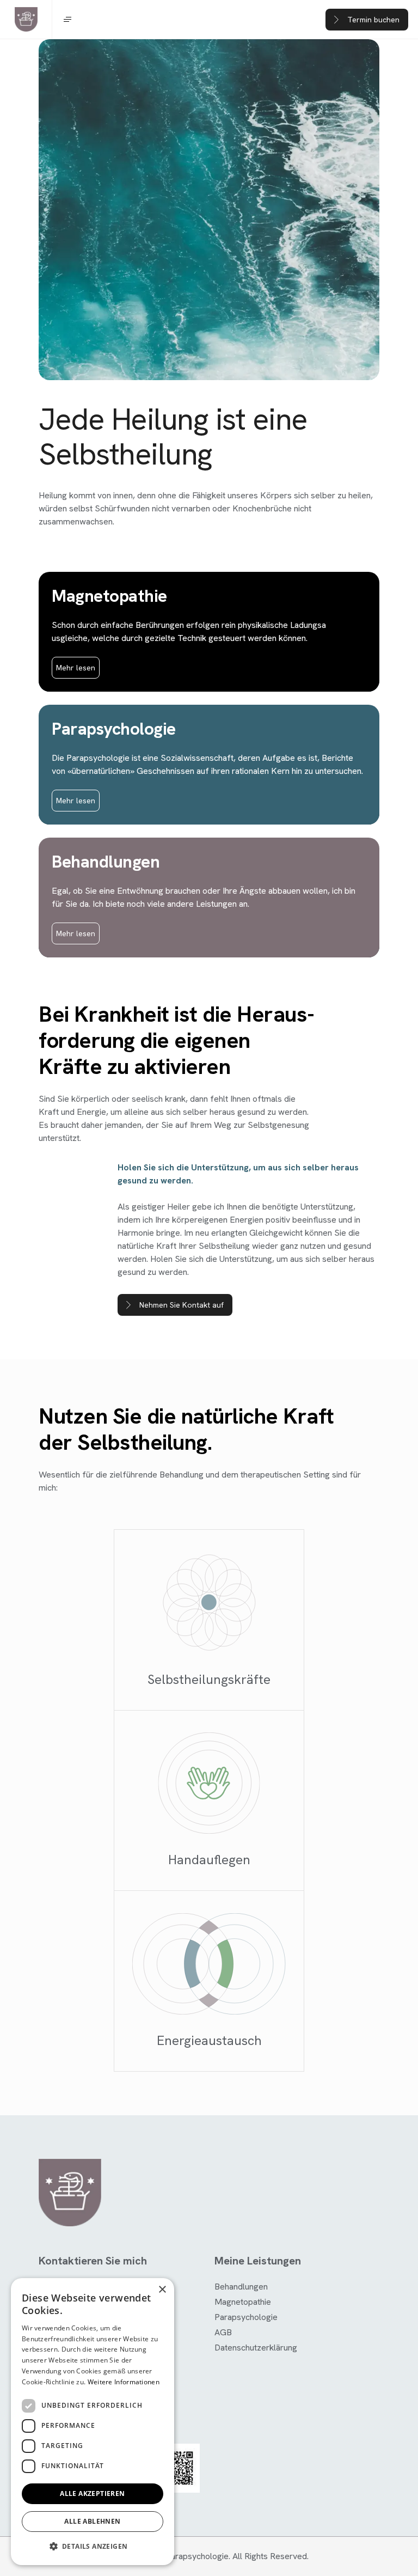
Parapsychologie (246, 2317)
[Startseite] (26, 20)
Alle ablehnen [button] (92, 2521)
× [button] (162, 2290)
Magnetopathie (243, 2302)
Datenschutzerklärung (256, 2348)
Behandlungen (241, 2287)
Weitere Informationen (124, 2382)
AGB (223, 2332)
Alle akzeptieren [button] (92, 2493)
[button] (93, 2547)
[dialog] (93, 2422)
